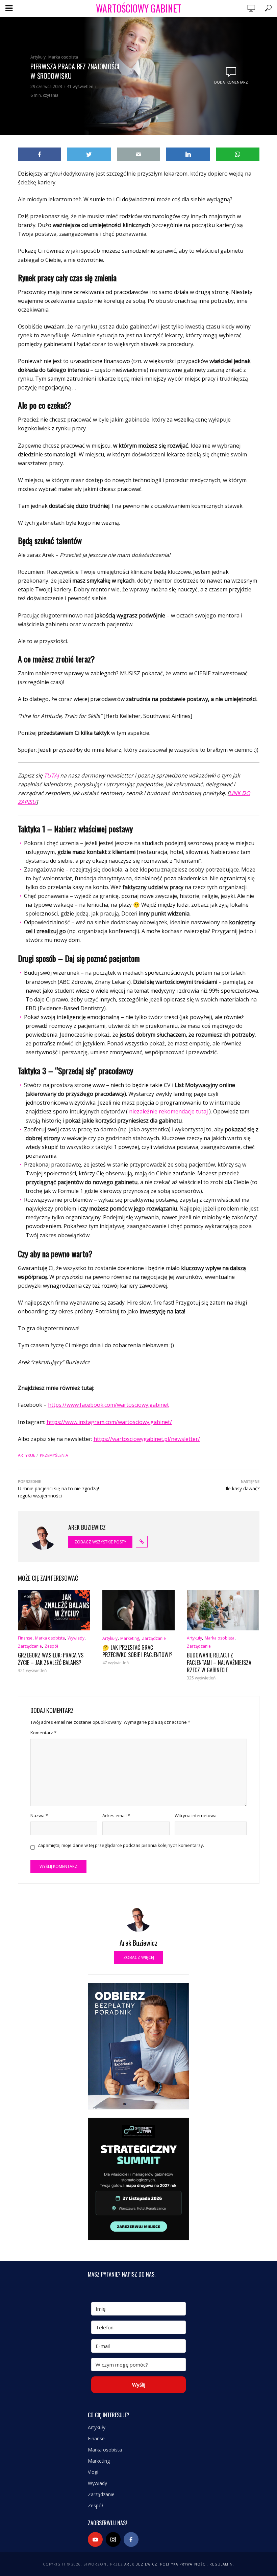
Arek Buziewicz (141, 2564)
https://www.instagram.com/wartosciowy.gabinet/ (109, 1422)
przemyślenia (54, 1455)
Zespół (51, 1646)
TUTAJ (51, 775)
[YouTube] (95, 2539)
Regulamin (221, 2564)
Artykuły (38, 57)
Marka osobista (63, 57)
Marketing (130, 1638)
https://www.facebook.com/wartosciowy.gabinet (108, 1405)
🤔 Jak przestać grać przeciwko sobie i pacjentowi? (137, 1651)
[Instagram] (113, 2539)
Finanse (25, 1638)
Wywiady (76, 1638)
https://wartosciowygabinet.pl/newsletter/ (147, 1439)
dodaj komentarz (231, 82)
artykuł (27, 1455)
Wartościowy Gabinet (139, 8)
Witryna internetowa (196, 1815)
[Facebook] (131, 2539)
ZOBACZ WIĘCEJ (139, 1957)
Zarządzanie (30, 1646)
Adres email (116, 1815)
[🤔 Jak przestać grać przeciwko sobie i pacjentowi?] (138, 1610)
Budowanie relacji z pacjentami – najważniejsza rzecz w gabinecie (219, 1663)
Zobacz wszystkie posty (100, 1542)
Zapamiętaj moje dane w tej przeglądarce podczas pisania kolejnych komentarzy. (121, 1845)
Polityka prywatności (183, 2564)
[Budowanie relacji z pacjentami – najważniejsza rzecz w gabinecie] (223, 1610)
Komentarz (43, 1733)
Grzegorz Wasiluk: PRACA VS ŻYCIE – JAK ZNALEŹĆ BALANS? (51, 1659)
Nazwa (39, 1815)
